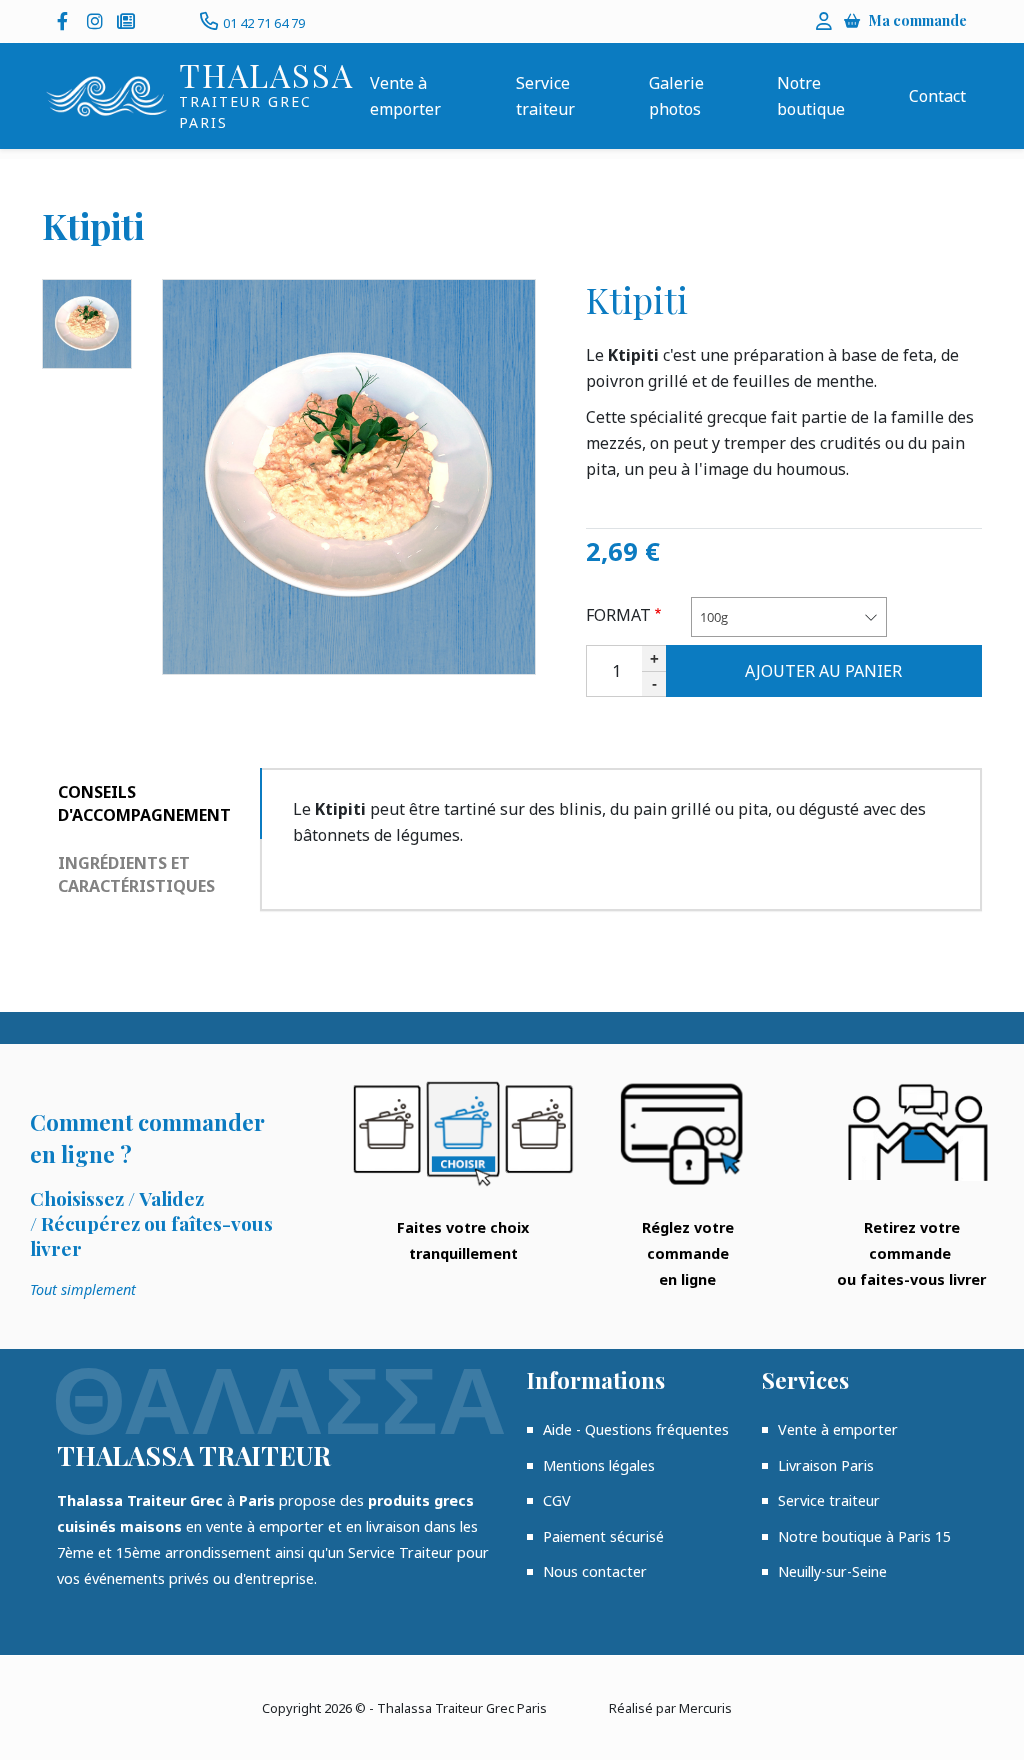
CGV (557, 1500)
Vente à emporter (405, 96)
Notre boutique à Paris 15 (864, 1536)
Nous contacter (595, 1571)
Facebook (67, 21)
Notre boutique (811, 96)
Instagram (97, 21)
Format (618, 615)
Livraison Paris (826, 1465)
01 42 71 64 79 (264, 23)
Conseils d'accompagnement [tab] (144, 803)
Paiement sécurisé (603, 1536)
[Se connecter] (824, 21)
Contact (937, 96)
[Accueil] (106, 96)
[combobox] (789, 617)
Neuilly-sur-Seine (832, 1571)
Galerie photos (676, 96)
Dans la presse (127, 21)
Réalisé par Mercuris (670, 1708)
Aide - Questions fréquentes (636, 1429)
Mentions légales (599, 1465)
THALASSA (266, 75)
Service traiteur (545, 96)
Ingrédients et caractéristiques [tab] (136, 874)
